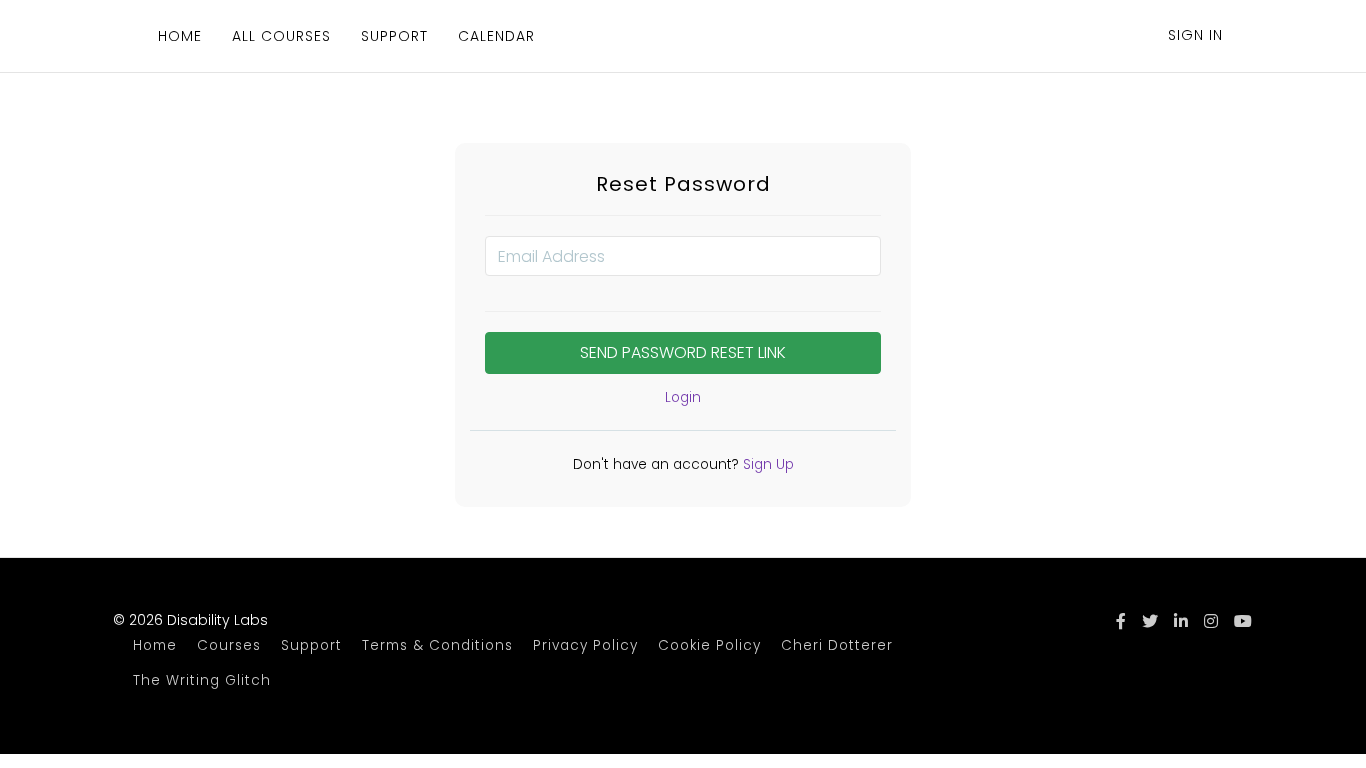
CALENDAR (496, 36)
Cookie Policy (709, 645)
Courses (229, 645)
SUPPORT (394, 36)
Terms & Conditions (437, 645)
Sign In (1195, 35)
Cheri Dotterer (837, 645)
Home (155, 645)
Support (311, 645)
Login (683, 397)
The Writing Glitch (202, 680)
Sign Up (766, 464)
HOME (180, 36)
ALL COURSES (281, 36)
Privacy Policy (585, 645)
